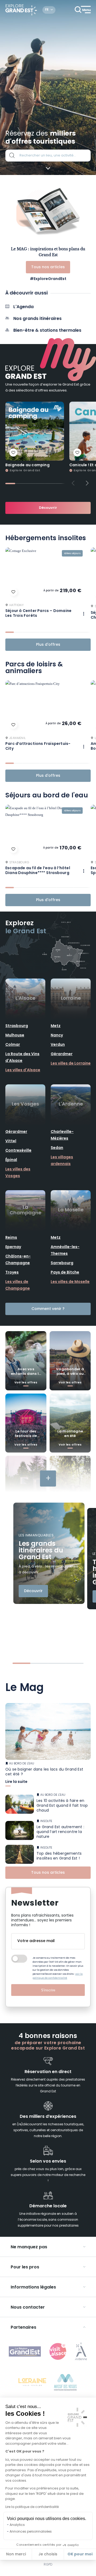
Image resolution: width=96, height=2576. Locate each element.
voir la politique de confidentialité (58, 1976)
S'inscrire (48, 1990)
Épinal (11, 1160)
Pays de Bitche (65, 1273)
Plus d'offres (48, 645)
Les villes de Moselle (70, 1282)
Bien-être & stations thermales (47, 331)
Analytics (17, 2525)
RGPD (48, 2565)
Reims (11, 1238)
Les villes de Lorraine (71, 1064)
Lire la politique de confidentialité (32, 2507)
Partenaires (23, 2328)
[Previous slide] (73, 483)
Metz (56, 1026)
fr (47, 10)
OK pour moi (80, 2554)
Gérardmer (62, 1054)
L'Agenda (23, 307)
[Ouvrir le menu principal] (83, 10)
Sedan (57, 1148)
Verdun (58, 1045)
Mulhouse (15, 1035)
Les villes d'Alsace (23, 1070)
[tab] (10, 484)
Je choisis (48, 2554)
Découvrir (48, 508)
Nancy (57, 1035)
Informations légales (33, 2287)
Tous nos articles (48, 267)
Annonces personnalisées (31, 2532)
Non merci (16, 2554)
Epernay (13, 1247)
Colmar (13, 1045)
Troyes (12, 1273)
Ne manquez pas (29, 2247)
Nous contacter (28, 2308)
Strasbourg (17, 1026)
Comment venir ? (48, 1309)
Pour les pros (25, 2267)
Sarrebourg (62, 1263)
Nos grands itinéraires (37, 319)
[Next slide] (87, 483)
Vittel (11, 1141)
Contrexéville (18, 1151)
